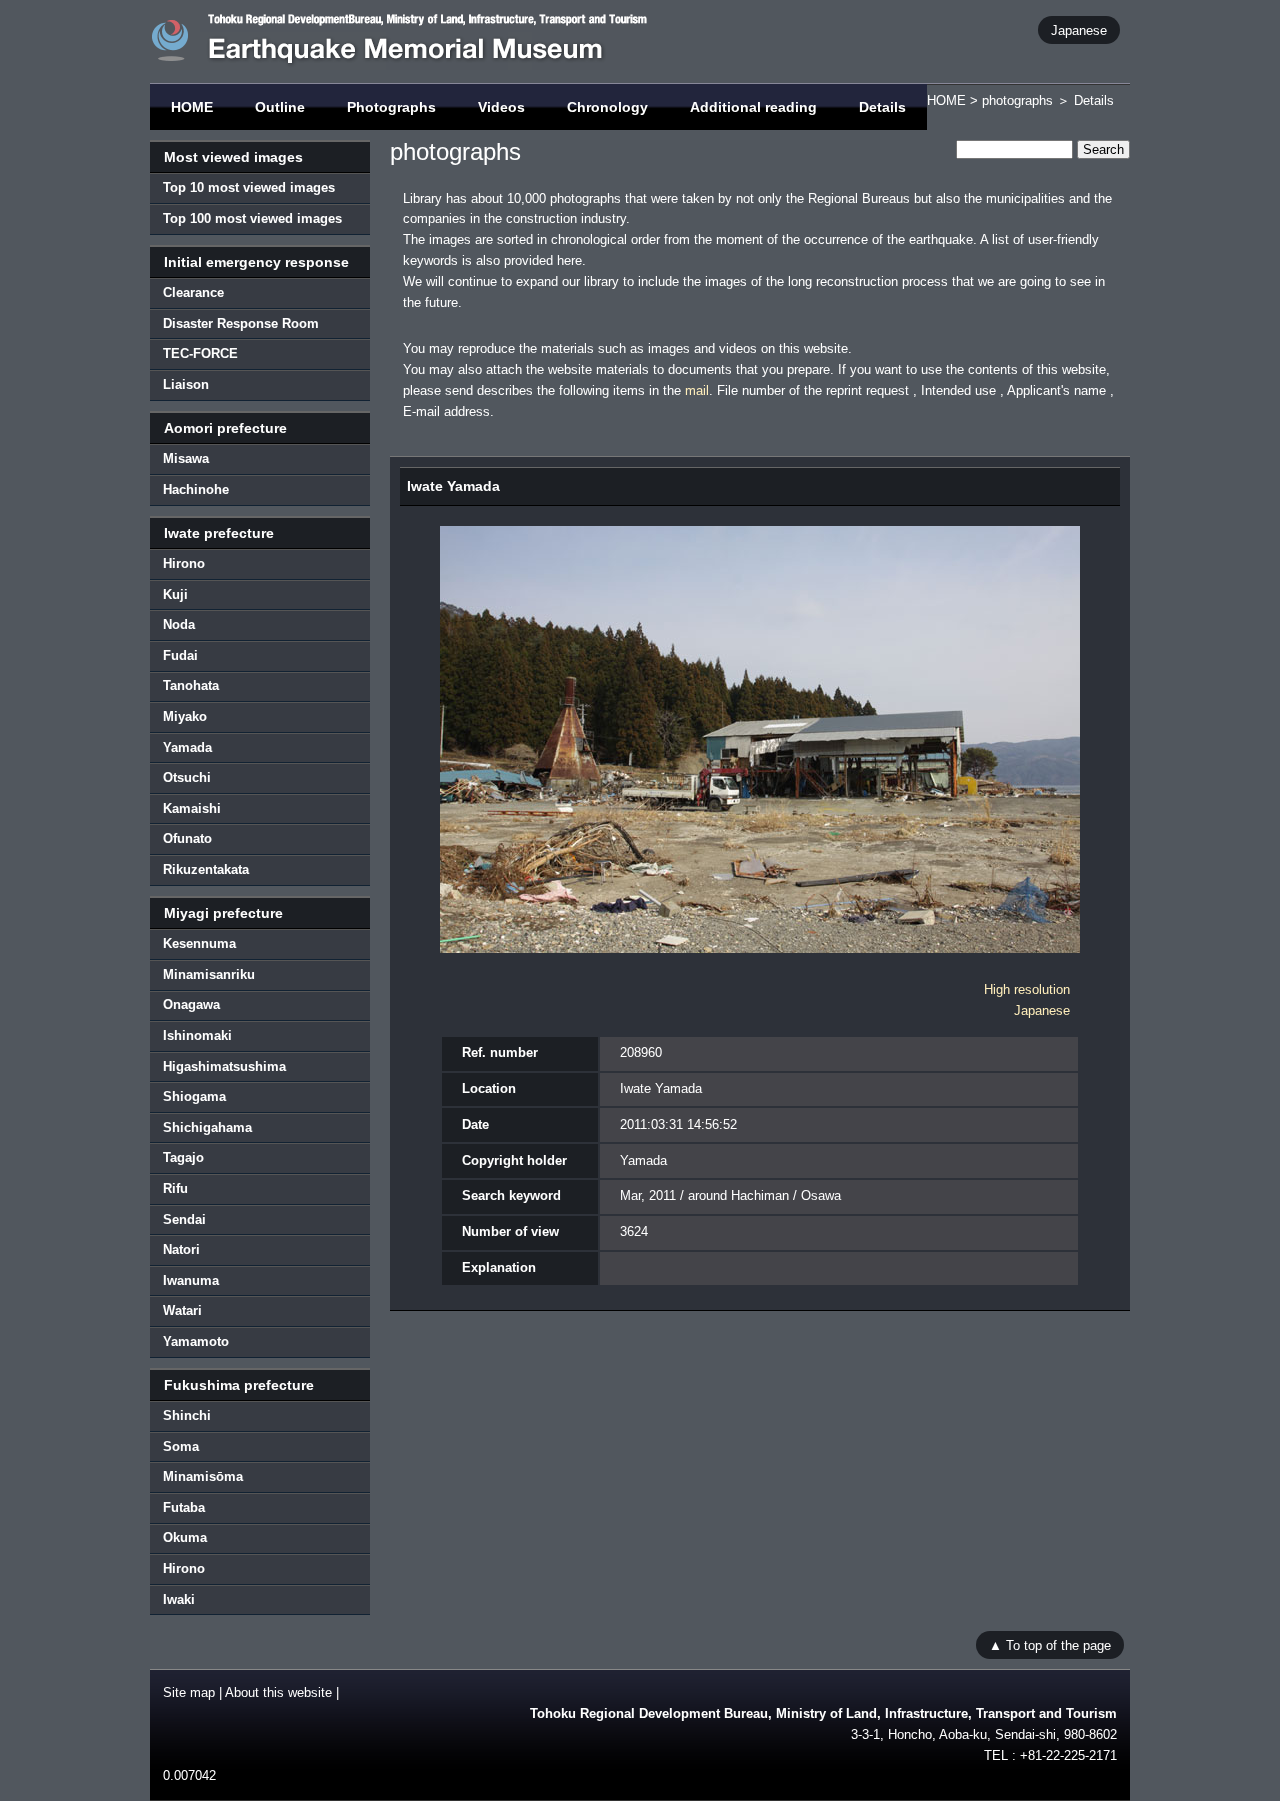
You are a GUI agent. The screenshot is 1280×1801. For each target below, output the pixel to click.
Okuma (185, 1537)
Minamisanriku (209, 974)
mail (697, 390)
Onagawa (191, 1004)
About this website (278, 1692)
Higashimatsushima (224, 1066)
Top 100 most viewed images (252, 218)
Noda (179, 624)
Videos (501, 107)
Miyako (185, 716)
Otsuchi (187, 777)
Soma (181, 1446)
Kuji (175, 594)
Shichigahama (207, 1127)
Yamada (187, 747)
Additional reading (753, 107)
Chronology (607, 107)
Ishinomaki (197, 1035)
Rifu (175, 1188)
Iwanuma (191, 1280)
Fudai (180, 655)
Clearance (193, 292)
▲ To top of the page (1050, 1644)
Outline (280, 107)
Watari (182, 1310)
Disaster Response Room (241, 323)
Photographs (391, 107)
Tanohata (191, 685)
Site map (189, 1692)
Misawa (186, 458)
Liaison (186, 384)
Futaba (184, 1507)
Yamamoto (196, 1341)
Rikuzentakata (206, 869)
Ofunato (187, 838)
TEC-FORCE (200, 353)
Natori (181, 1249)
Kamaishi (192, 808)
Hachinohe (196, 489)
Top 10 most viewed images (249, 187)
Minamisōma (203, 1476)
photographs (1017, 100)
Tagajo (183, 1157)
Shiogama (194, 1096)
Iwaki (179, 1599)
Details (882, 107)
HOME (192, 107)
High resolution (1027, 989)
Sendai (184, 1219)
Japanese (1079, 29)
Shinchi (187, 1415)
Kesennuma (199, 943)
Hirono (184, 563)
